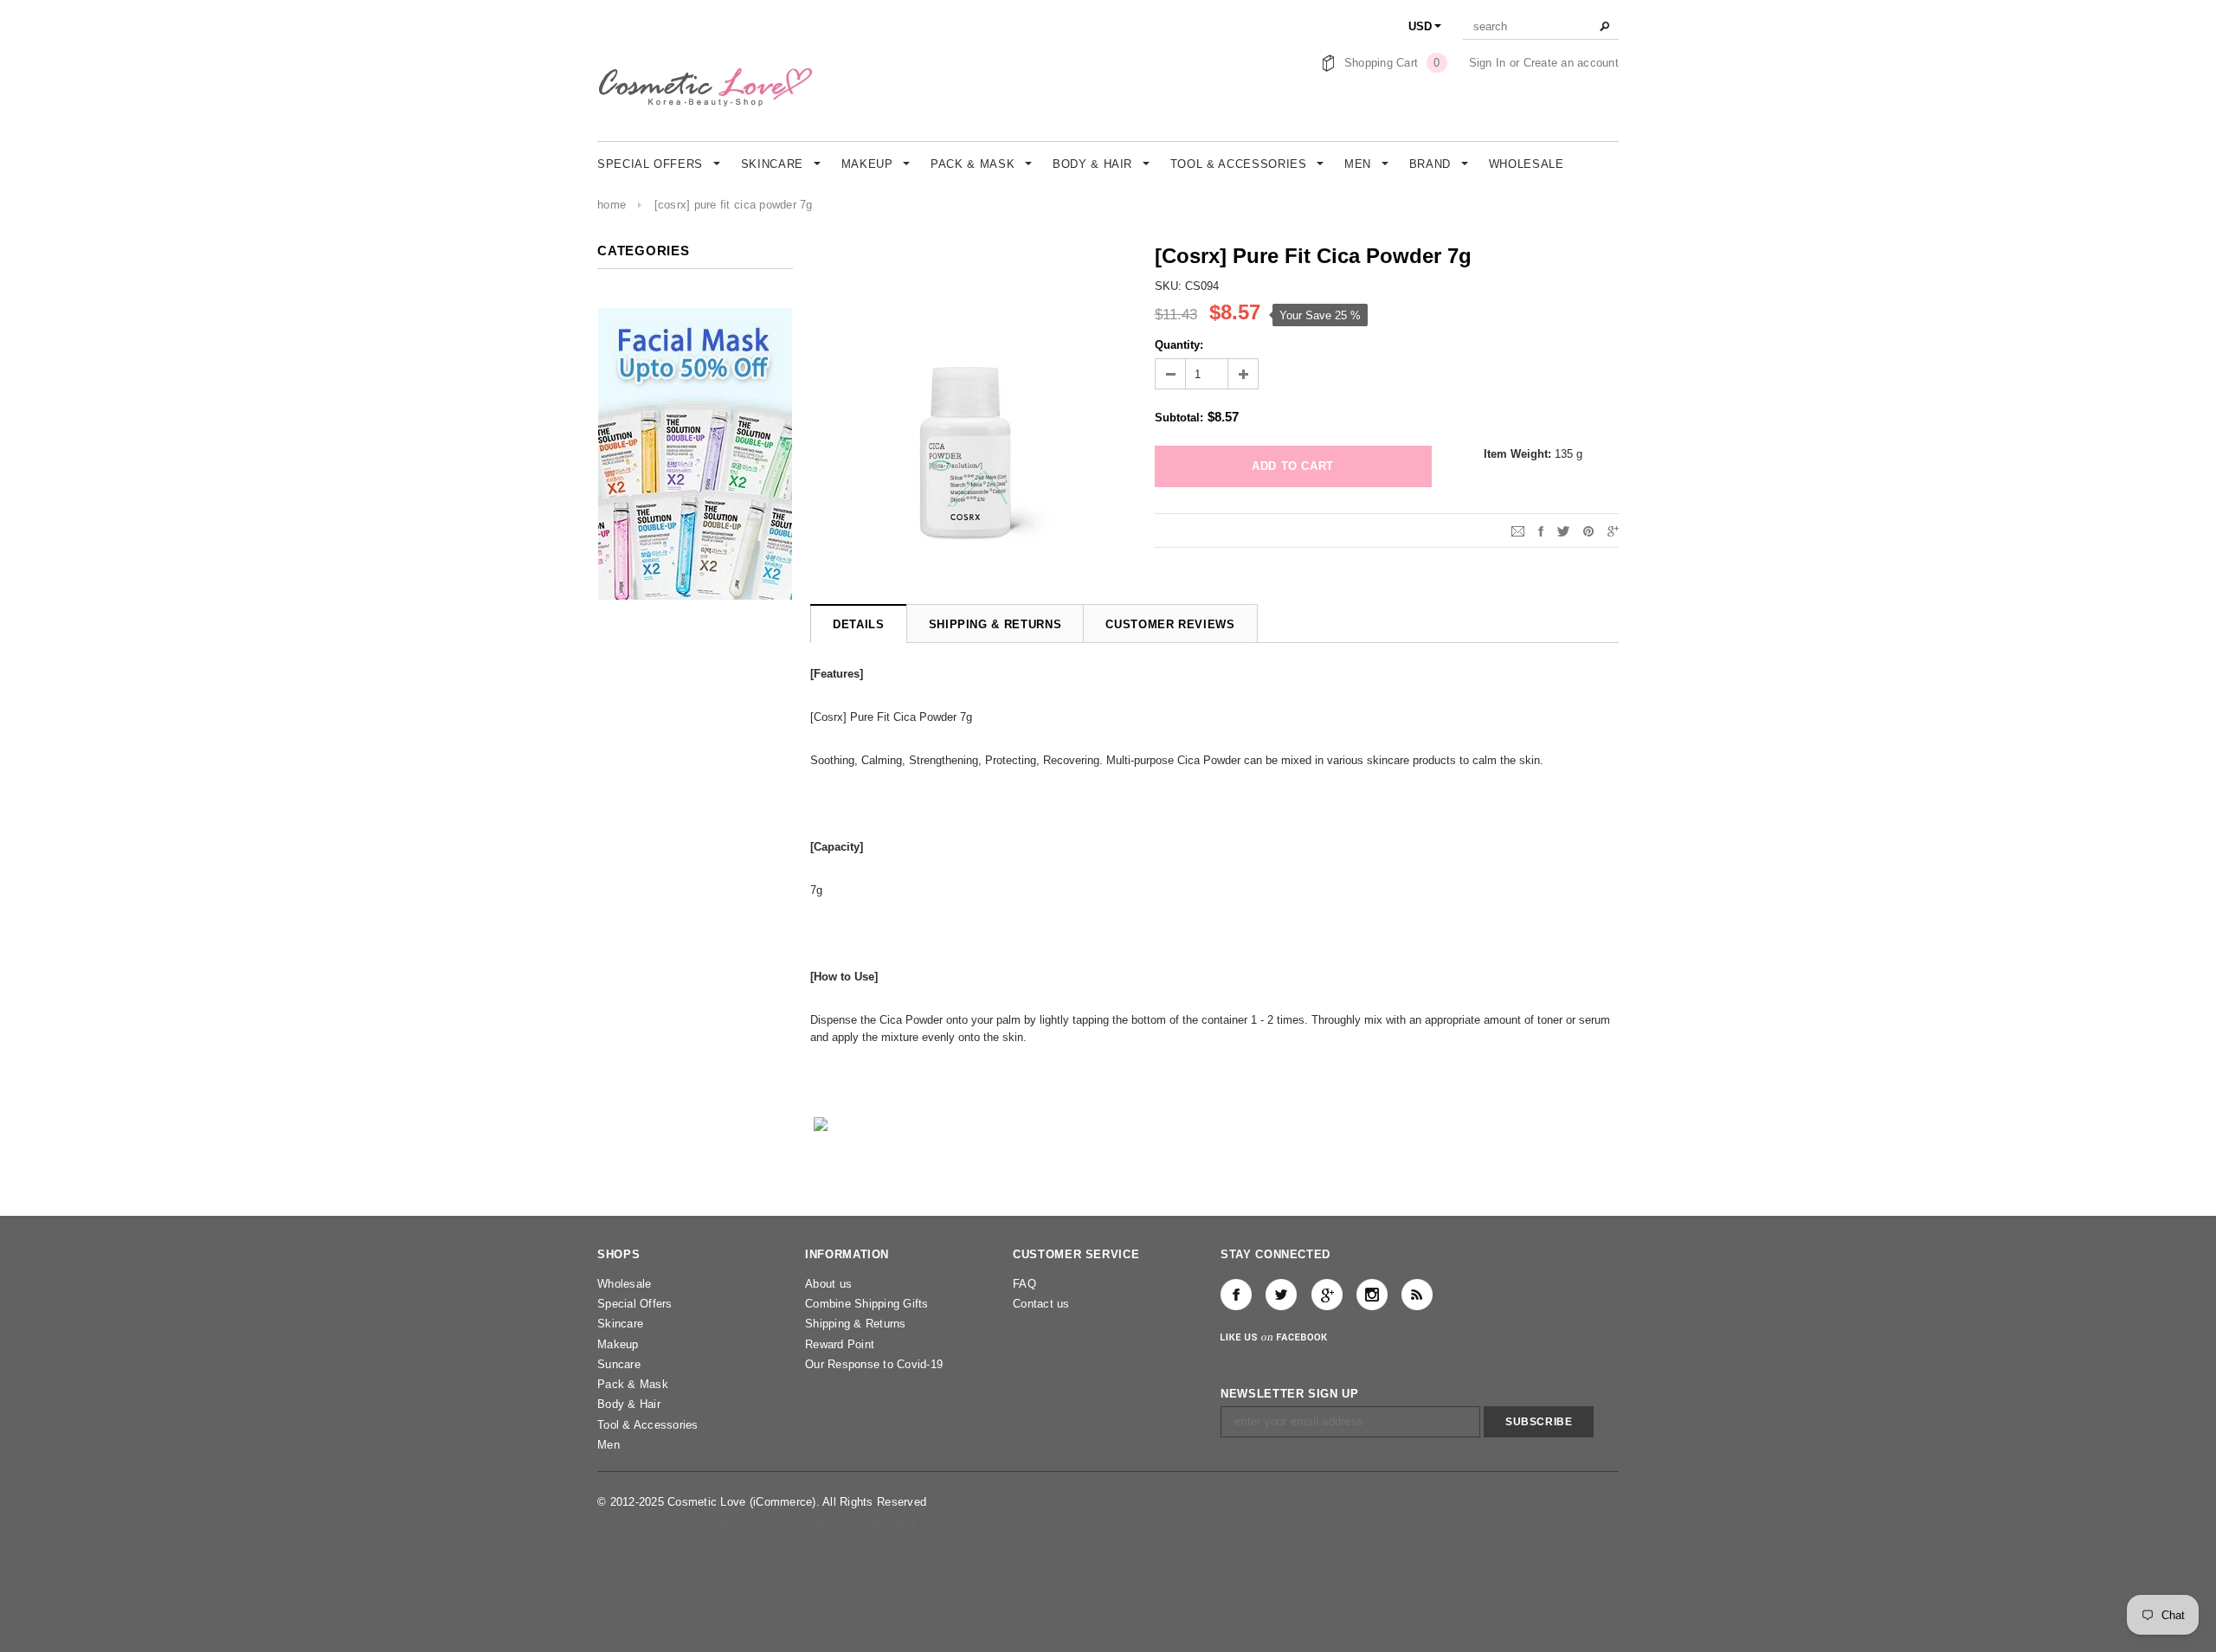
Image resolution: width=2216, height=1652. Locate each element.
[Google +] (1327, 1295)
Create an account (1571, 63)
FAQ (1024, 1284)
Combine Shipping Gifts (867, 1304)
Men (609, 1445)
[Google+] (1613, 530)
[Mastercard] (744, 1525)
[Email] (1518, 530)
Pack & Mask (633, 1384)
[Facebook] (1236, 1295)
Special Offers (635, 1304)
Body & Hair (629, 1404)
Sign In (1488, 63)
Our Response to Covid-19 (874, 1364)
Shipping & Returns (856, 1324)
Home (612, 205)
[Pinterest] (1588, 530)
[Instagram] (1372, 1295)
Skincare (620, 1324)
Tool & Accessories (648, 1425)
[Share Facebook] (1541, 530)
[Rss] (1417, 1295)
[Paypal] (894, 1525)
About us (828, 1284)
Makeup (618, 1344)
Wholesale (624, 1284)
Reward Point (840, 1344)
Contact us (1041, 1304)
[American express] (674, 1525)
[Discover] (823, 1525)
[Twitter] (1563, 530)
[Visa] (616, 1525)
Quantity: (1179, 345)
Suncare (619, 1364)
